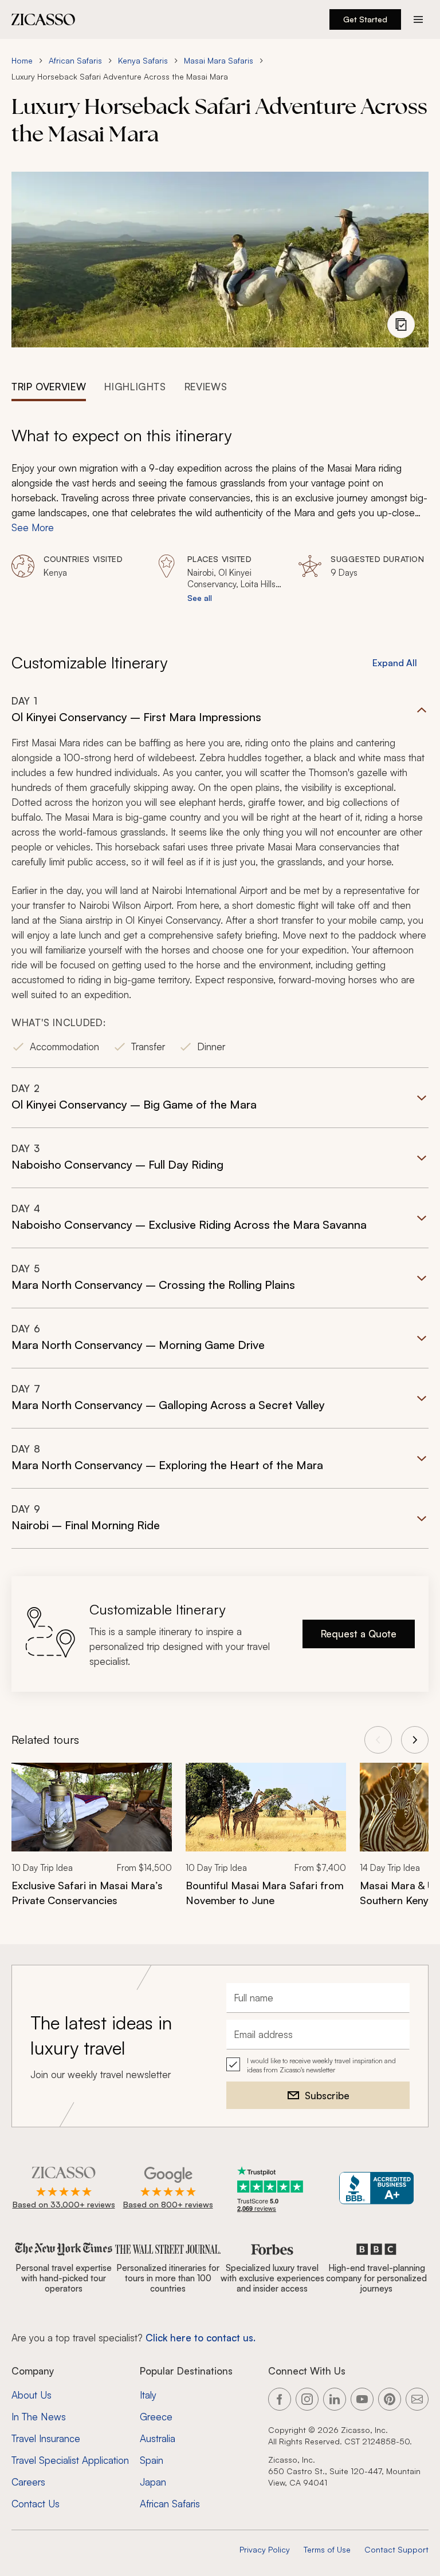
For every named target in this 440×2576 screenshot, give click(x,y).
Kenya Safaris (143, 60)
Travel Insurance (46, 2438)
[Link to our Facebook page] (280, 2399)
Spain (152, 2460)
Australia (158, 2438)
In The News (39, 2417)
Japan (153, 2482)
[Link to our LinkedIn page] (335, 2399)
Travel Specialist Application (70, 2460)
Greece (156, 2417)
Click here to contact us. (201, 2338)
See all (200, 598)
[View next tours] (415, 1740)
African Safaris (75, 60)
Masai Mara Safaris (219, 60)
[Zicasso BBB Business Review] (377, 2188)
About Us (32, 2395)
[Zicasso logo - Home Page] (44, 19)
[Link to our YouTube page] (362, 2399)
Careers (28, 2482)
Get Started (365, 19)
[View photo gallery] (401, 325)
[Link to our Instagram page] (307, 2399)
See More (33, 527)
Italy (148, 2395)
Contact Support (396, 2549)
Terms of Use (327, 2549)
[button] (220, 881)
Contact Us (36, 2504)
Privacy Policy (265, 2549)
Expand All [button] (395, 663)
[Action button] (418, 19)
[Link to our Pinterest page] (390, 2399)
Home (22, 60)
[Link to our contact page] (417, 2399)
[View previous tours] (378, 1740)
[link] (92, 1842)
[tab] (49, 386)
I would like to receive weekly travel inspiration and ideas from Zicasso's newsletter (321, 2065)
